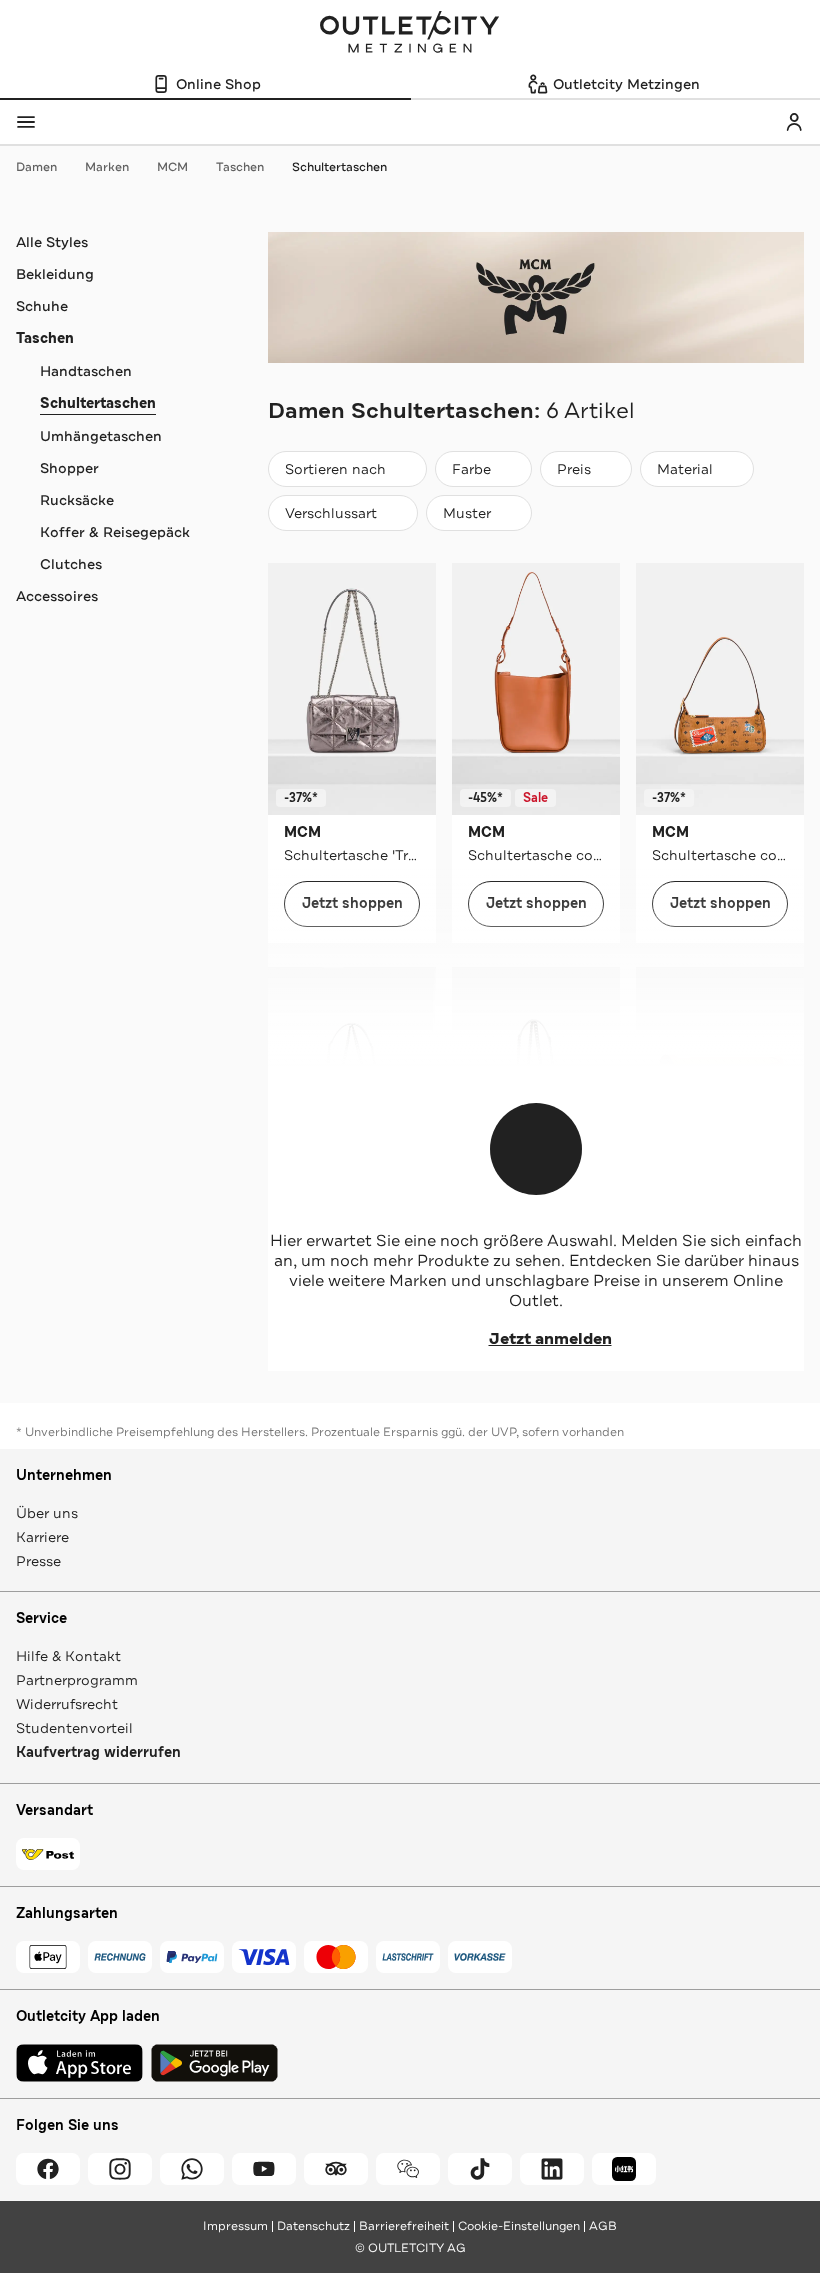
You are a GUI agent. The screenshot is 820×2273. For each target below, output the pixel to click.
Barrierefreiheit (404, 2226)
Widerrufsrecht (67, 1704)
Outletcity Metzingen (410, 34)
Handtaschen (86, 371)
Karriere (42, 1537)
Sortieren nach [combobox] (335, 473)
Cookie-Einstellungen (519, 2226)
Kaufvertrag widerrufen (98, 1752)
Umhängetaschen (101, 436)
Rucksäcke (77, 500)
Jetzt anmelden (550, 1339)
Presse (38, 1561)
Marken (107, 167)
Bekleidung (55, 274)
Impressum (235, 2226)
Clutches (71, 564)
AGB (603, 2226)
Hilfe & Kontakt (68, 1656)
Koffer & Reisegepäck (115, 532)
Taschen (240, 167)
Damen (36, 167)
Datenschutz (313, 2226)
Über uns (47, 1513)
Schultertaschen (339, 167)
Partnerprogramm (77, 1680)
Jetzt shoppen (352, 903)
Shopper (69, 468)
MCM (172, 167)
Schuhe (42, 306)
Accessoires (57, 596)
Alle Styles (52, 242)
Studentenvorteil (74, 1728)
